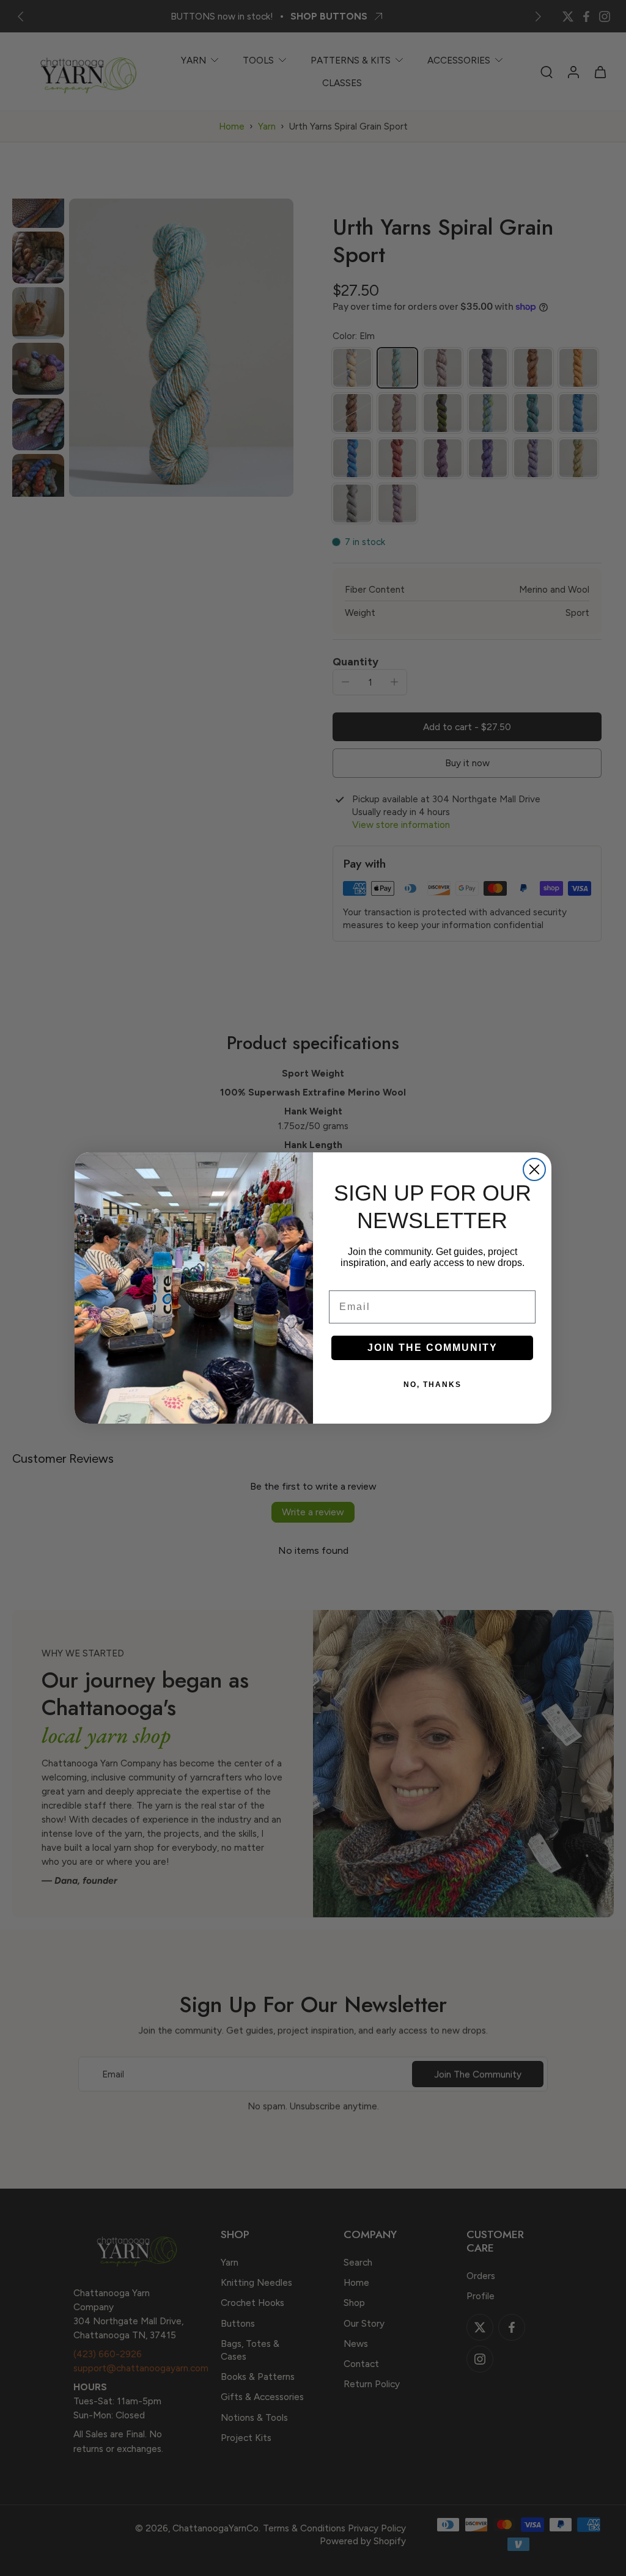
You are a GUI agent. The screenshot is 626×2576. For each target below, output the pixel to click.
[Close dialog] (534, 1169)
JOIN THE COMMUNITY (433, 1348)
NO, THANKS (433, 1385)
